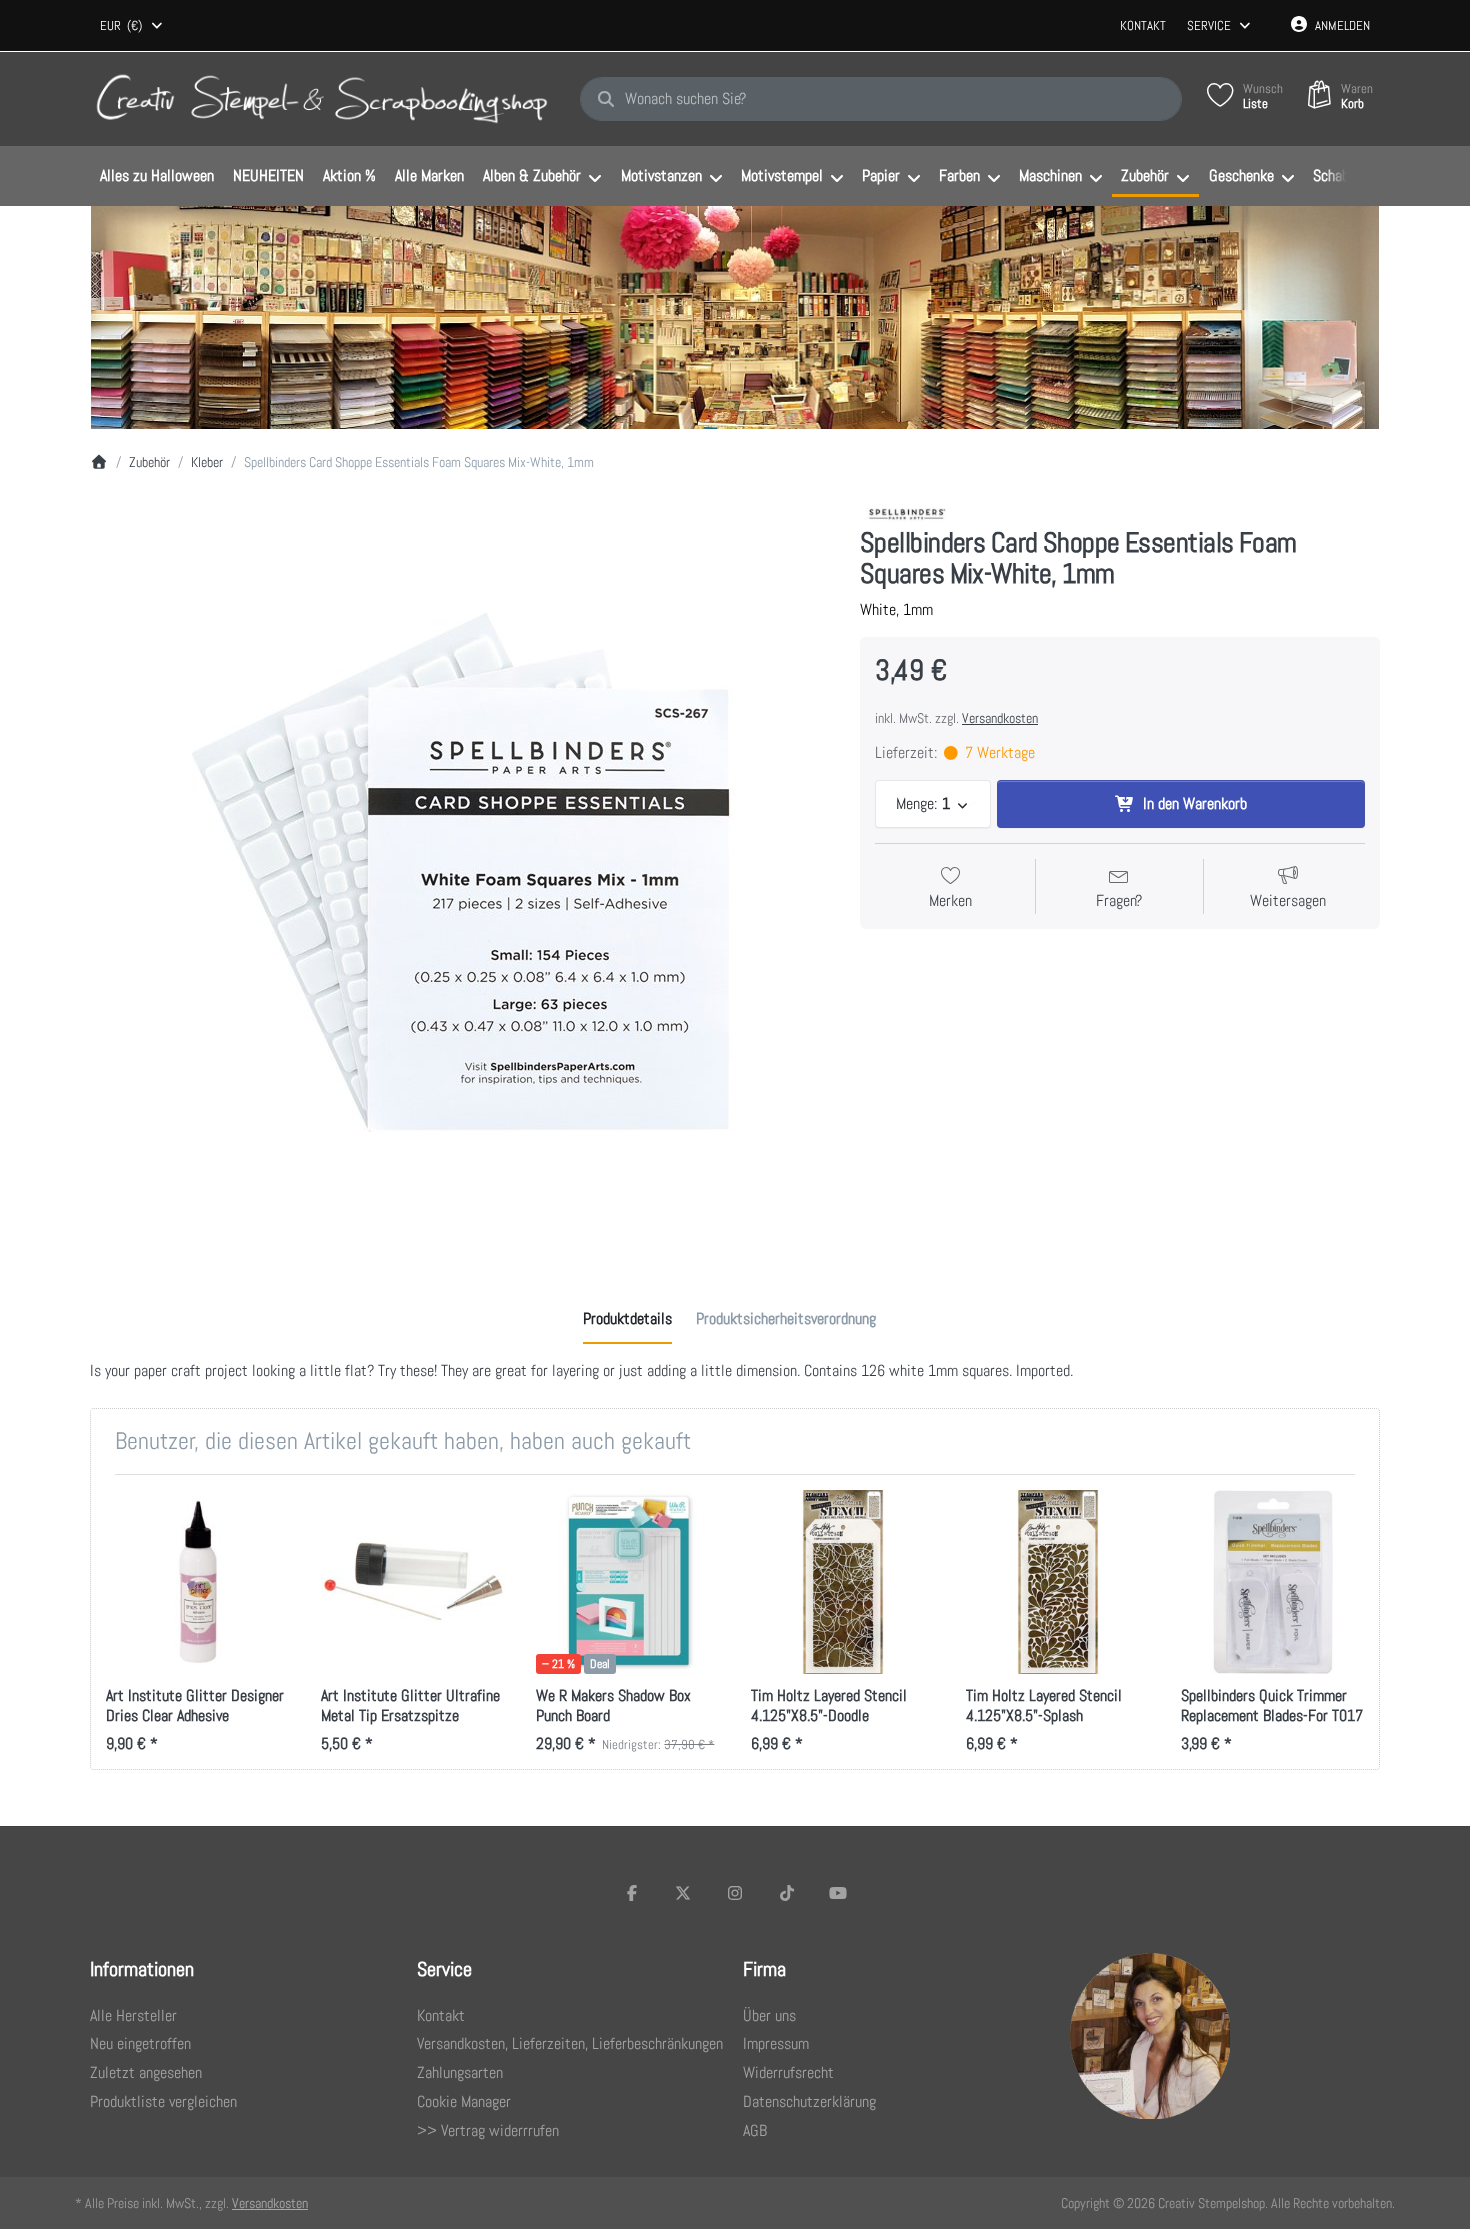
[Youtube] (838, 1893)
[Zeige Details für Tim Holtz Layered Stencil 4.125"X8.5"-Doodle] (843, 1582)
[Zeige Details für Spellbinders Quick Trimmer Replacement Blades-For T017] (1273, 1582)
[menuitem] (156, 177)
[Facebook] (632, 1893)
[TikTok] (787, 1893)
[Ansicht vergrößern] (460, 872)
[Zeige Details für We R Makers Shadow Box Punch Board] (628, 1582)
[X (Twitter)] (684, 1893)
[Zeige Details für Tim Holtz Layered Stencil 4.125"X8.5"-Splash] (1058, 1582)
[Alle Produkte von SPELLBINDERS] (908, 512)
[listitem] (460, 872)
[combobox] (132, 26)
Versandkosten (1000, 718)
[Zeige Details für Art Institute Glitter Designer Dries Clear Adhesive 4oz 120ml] (198, 1582)
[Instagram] (735, 1893)
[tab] (627, 1319)
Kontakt (1143, 25)
